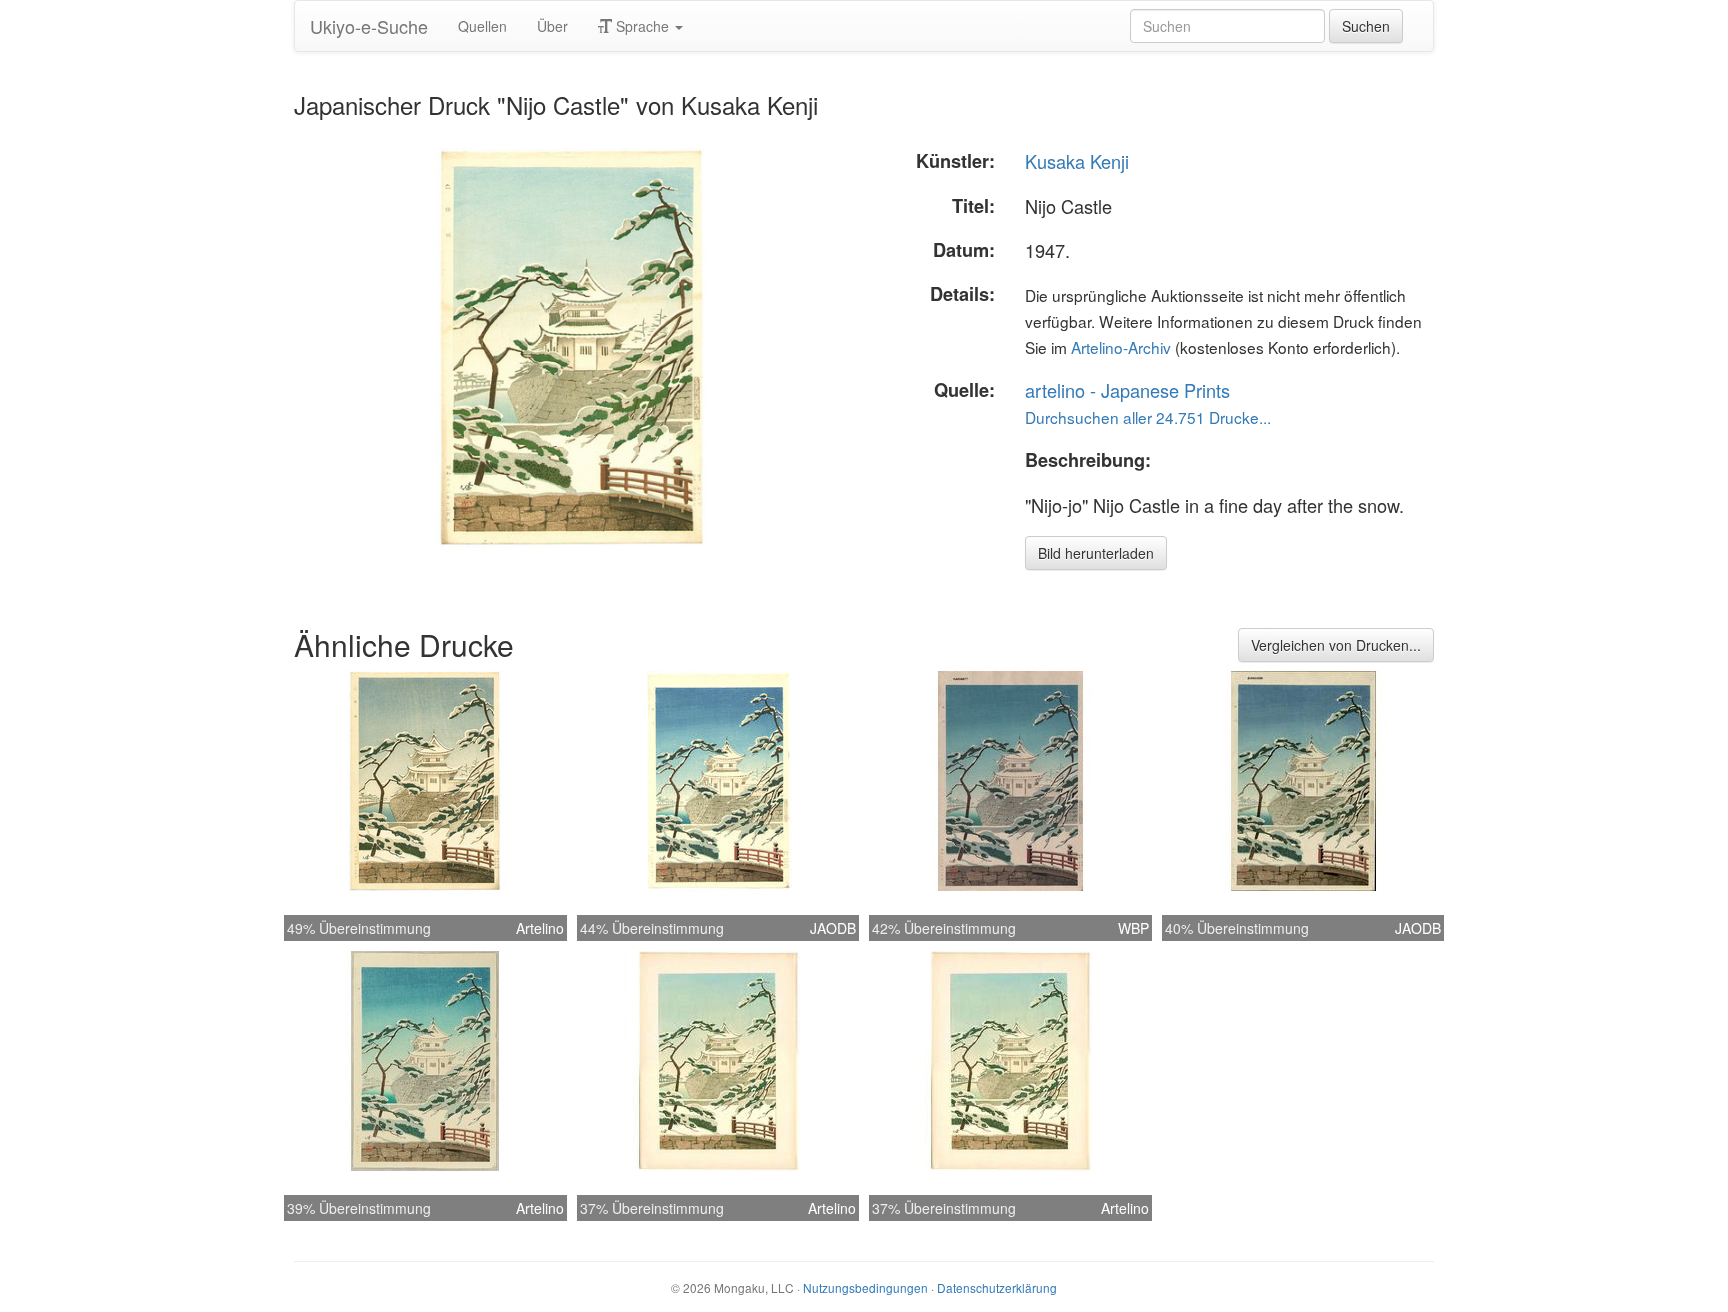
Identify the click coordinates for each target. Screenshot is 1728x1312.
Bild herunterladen (1096, 553)
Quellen (482, 26)
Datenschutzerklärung (997, 1287)
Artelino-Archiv (1121, 347)
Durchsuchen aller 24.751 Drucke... (1148, 417)
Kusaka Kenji (1077, 161)
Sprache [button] (642, 26)
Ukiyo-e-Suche (369, 26)
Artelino (540, 928)
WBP (1133, 928)
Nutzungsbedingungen (865, 1287)
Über (552, 26)
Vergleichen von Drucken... (1336, 645)
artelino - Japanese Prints (1127, 390)
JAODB (833, 928)
